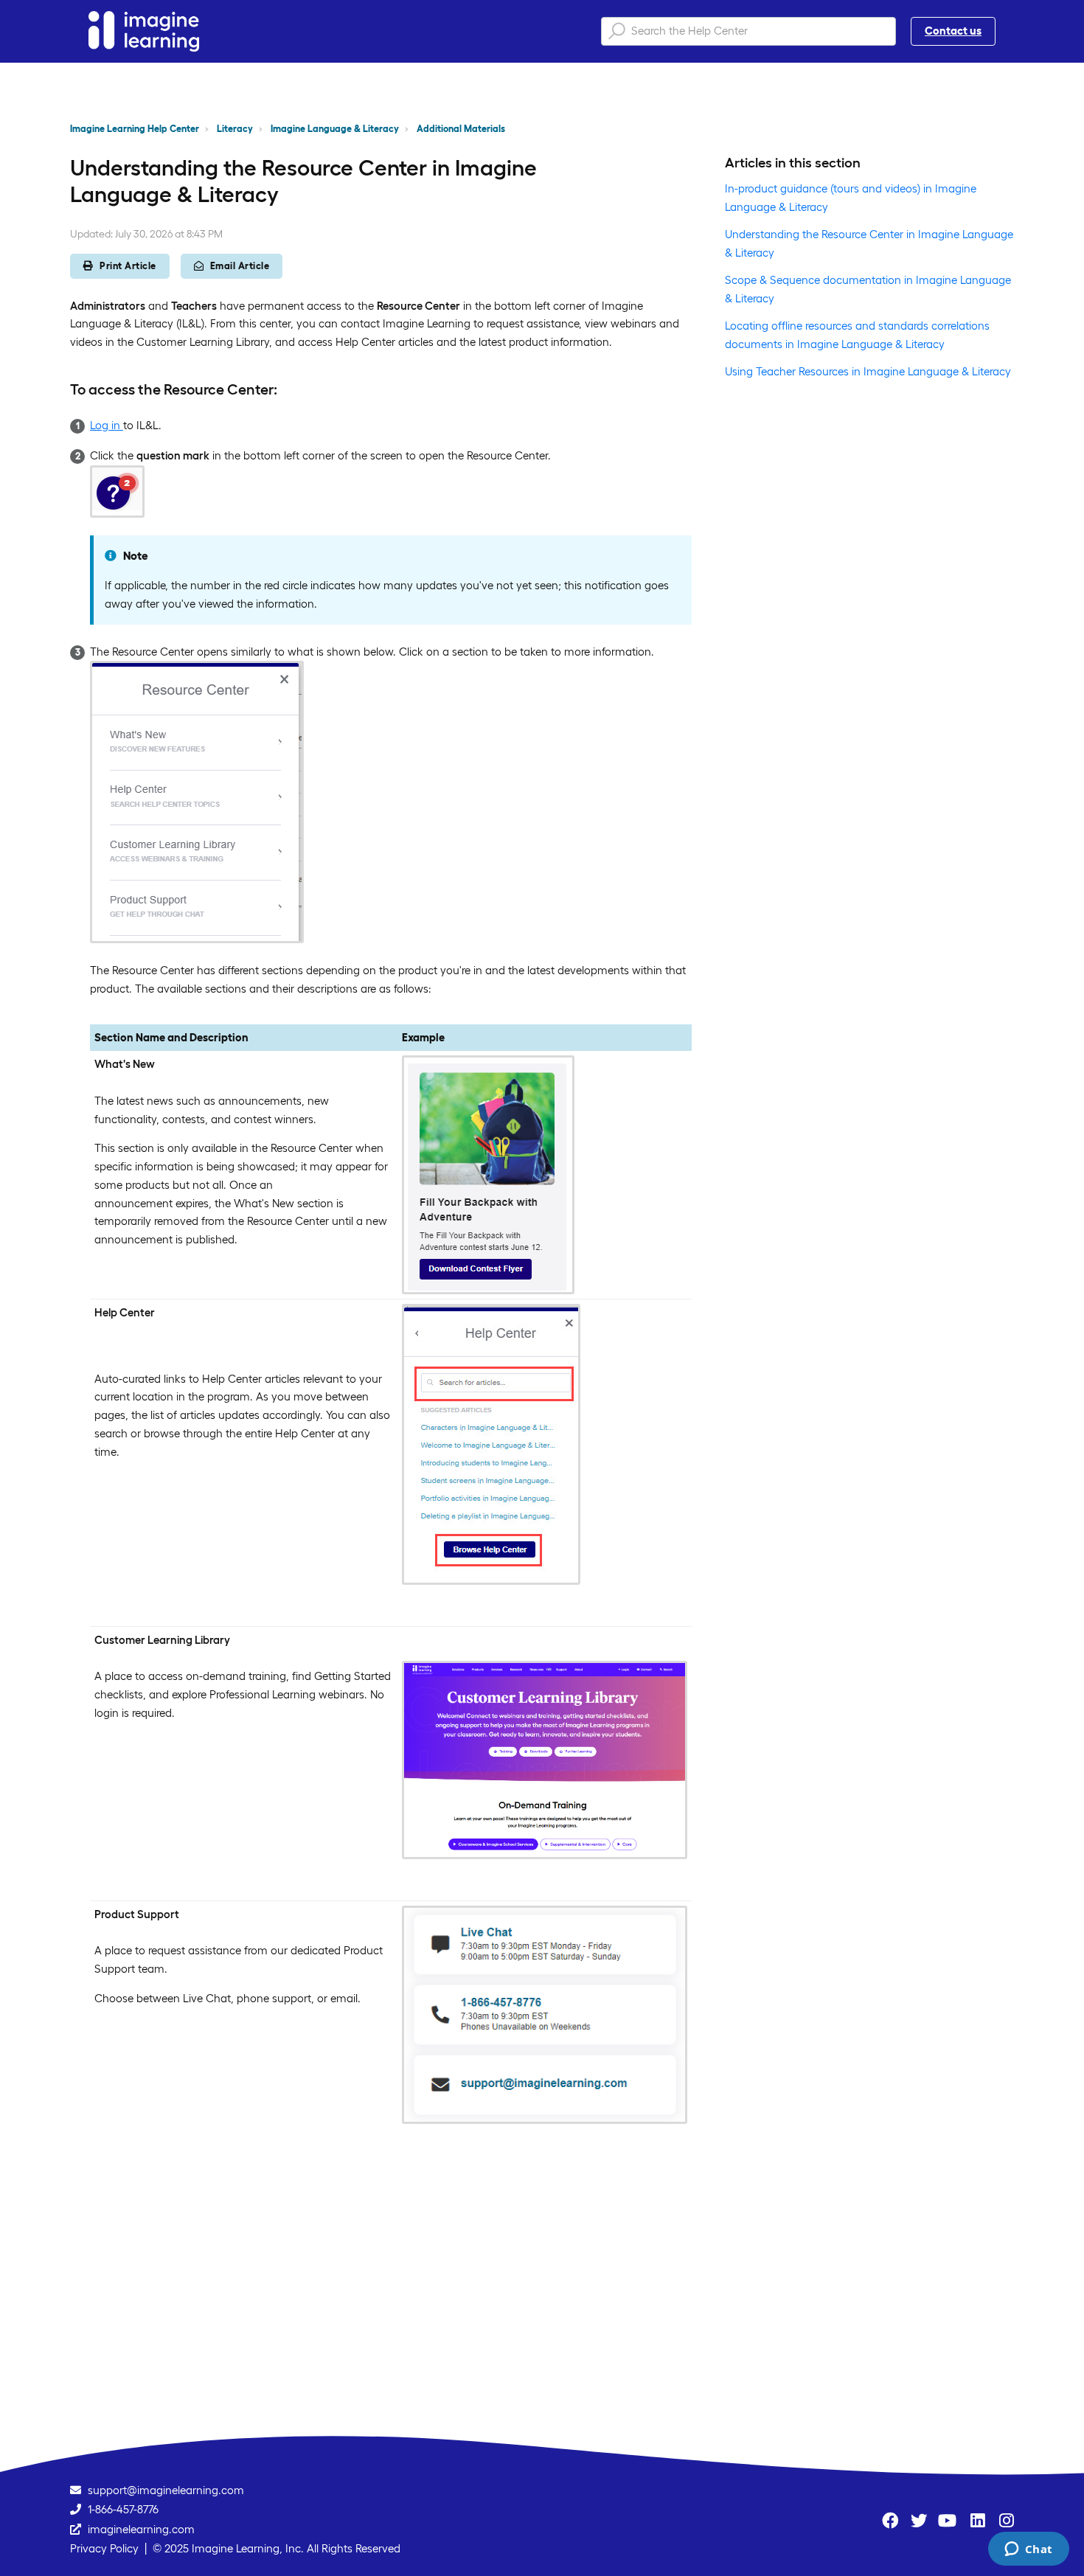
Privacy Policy (104, 2548)
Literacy (235, 129)
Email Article (240, 266)
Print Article (128, 266)
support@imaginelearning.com (166, 2490)
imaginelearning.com (141, 2529)
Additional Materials (461, 129)
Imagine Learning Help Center (135, 129)
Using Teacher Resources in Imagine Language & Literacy (868, 371)
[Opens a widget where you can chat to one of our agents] (1028, 2550)
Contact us (953, 31)
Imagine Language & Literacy (335, 129)
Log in (107, 425)
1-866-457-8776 (123, 2509)
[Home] (144, 31)
